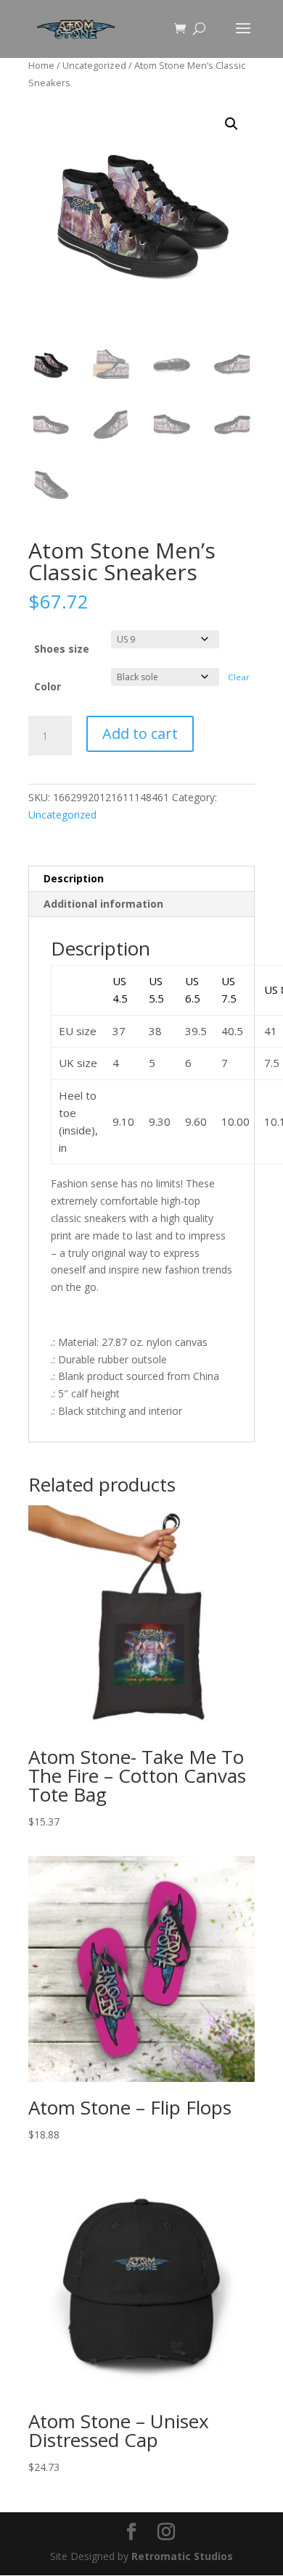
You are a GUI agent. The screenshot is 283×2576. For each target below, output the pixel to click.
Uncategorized (94, 65)
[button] (231, 124)
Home (41, 65)
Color (48, 686)
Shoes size (62, 649)
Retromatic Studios (182, 2556)
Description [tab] (74, 878)
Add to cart (140, 733)
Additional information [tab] (103, 904)
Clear (239, 677)
